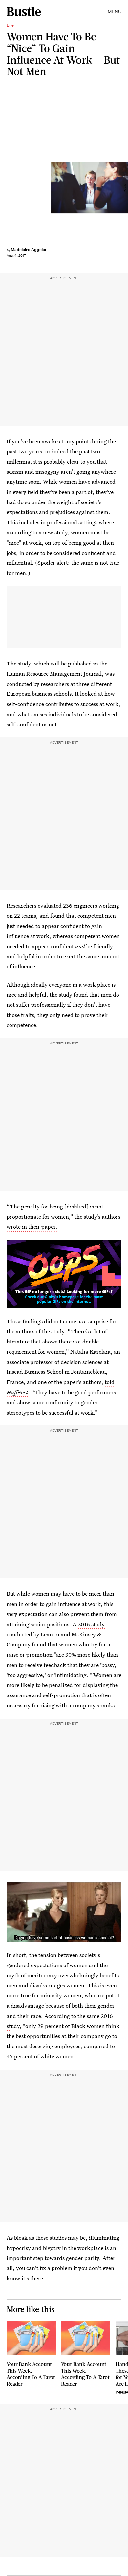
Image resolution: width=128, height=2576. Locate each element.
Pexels (125, 188)
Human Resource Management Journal (54, 674)
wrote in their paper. (32, 1226)
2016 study (91, 1624)
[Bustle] (24, 12)
